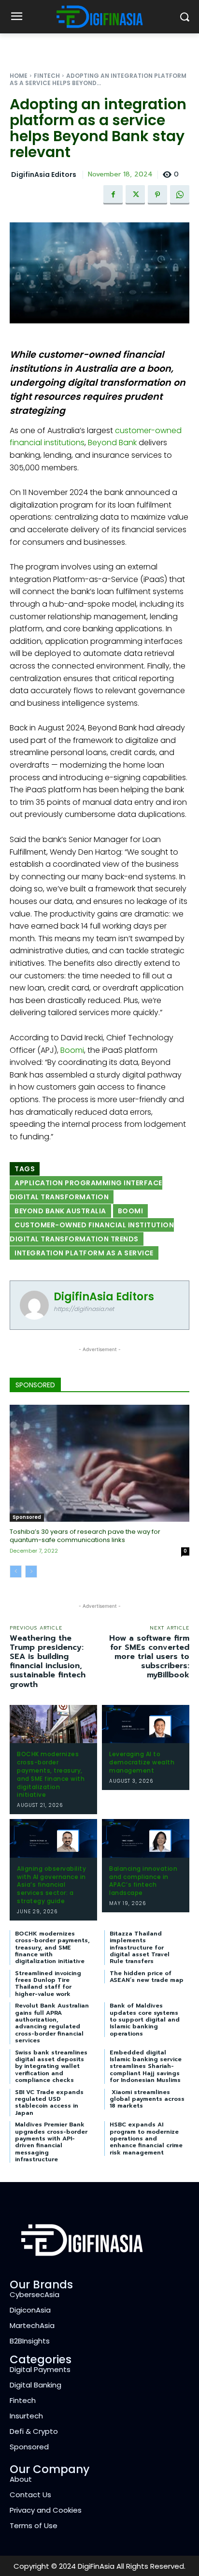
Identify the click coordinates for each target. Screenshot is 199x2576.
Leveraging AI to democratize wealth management (142, 1762)
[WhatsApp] (180, 195)
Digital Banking (36, 2385)
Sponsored (27, 1517)
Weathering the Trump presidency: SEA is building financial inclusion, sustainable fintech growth (48, 1661)
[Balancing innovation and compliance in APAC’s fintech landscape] (146, 1838)
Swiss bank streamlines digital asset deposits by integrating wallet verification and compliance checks (51, 2067)
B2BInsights (30, 2341)
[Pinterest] (157, 195)
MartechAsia (32, 2325)
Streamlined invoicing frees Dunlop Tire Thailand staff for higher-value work (48, 1984)
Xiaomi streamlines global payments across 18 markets (147, 2099)
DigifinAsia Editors (44, 175)
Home (19, 76)
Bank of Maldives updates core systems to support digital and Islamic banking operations (145, 2020)
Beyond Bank (112, 443)
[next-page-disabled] (31, 1572)
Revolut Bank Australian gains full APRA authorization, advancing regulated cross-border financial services (52, 2023)
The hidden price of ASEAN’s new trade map (147, 1977)
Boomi (72, 1050)
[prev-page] (16, 1572)
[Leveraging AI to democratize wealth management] (146, 1724)
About (21, 2479)
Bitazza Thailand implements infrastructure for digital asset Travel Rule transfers (140, 1948)
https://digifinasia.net (84, 1309)
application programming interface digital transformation (86, 1190)
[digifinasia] (99, 17)
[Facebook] (113, 195)
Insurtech (26, 2416)
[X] (135, 195)
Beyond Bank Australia (60, 1211)
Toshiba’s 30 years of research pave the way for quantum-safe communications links (85, 1536)
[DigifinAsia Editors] (34, 1305)
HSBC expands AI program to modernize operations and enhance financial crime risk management (146, 2139)
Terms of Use (34, 2525)
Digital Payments (40, 2369)
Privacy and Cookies (46, 2510)
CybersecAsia (35, 2294)
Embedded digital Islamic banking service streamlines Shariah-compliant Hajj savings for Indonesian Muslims (146, 2067)
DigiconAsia (30, 2310)
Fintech (47, 76)
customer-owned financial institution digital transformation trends (92, 1232)
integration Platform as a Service (84, 1253)
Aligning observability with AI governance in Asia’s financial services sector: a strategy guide (51, 1885)
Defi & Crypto (34, 2431)
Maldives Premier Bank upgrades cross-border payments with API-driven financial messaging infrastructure (51, 2142)
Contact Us (30, 2495)
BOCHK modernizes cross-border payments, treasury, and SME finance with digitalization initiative (51, 1774)
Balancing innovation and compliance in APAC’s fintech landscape (143, 1881)
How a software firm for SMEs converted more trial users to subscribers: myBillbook (149, 1657)
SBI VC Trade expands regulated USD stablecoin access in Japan (49, 2103)
